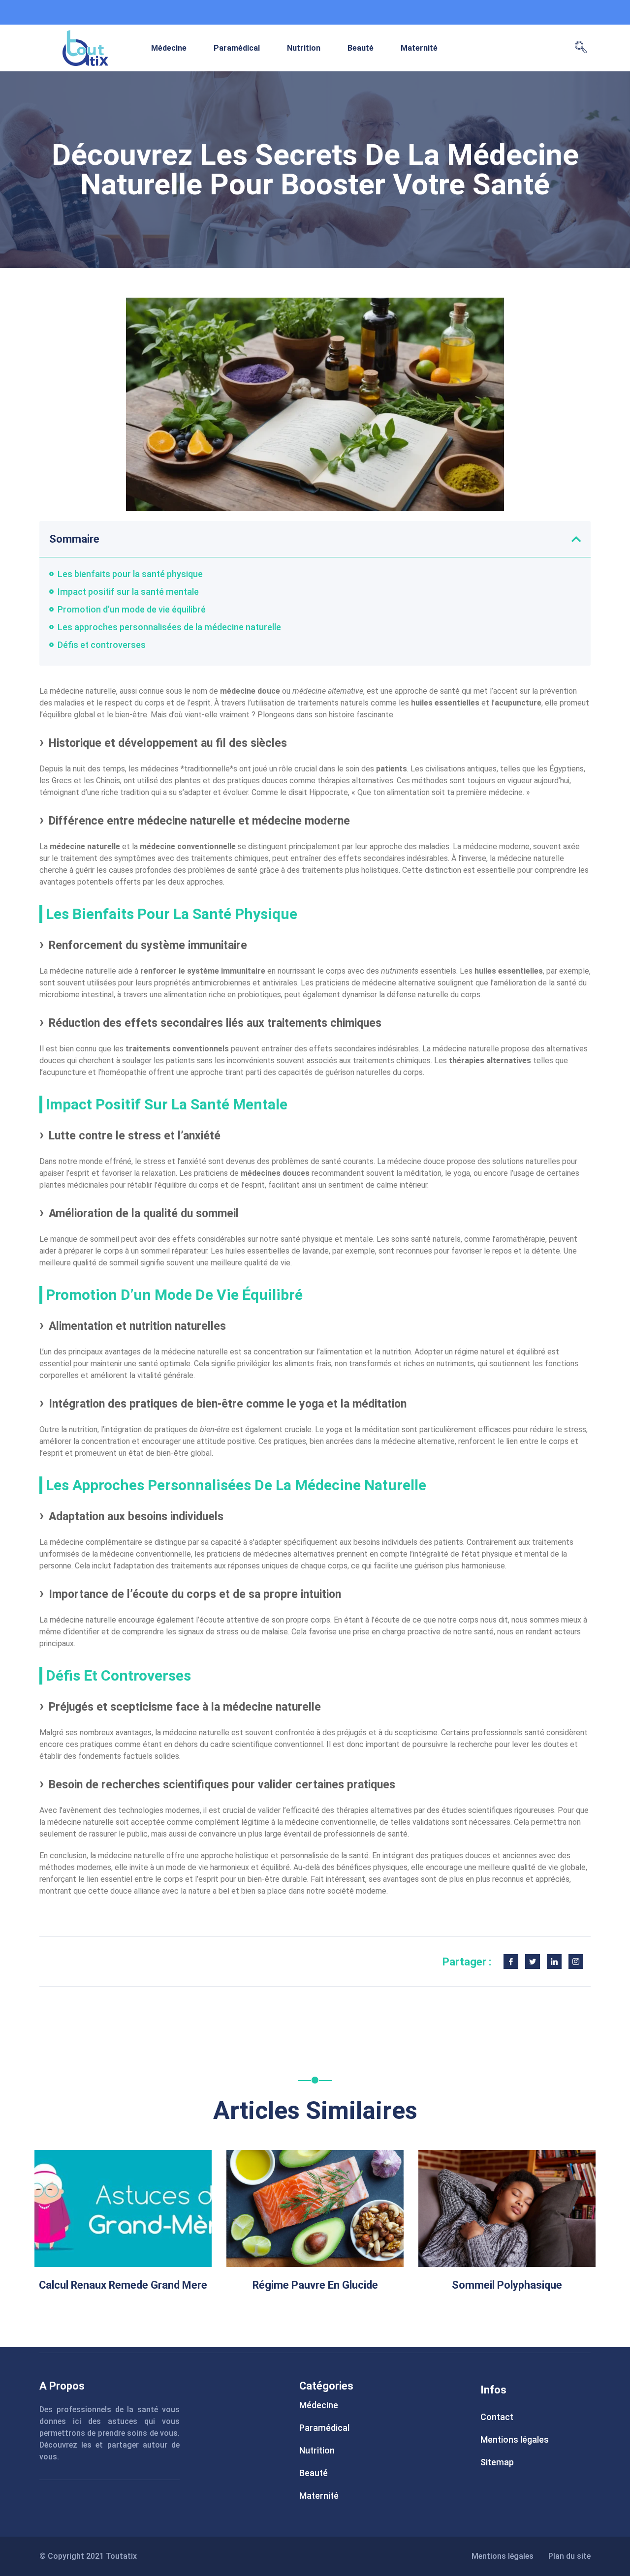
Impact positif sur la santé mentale (128, 592)
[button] (581, 48)
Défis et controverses (102, 645)
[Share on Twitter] (533, 1962)
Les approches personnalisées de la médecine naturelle (169, 627)
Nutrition (304, 48)
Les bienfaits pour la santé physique (130, 574)
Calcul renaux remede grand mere (123, 2285)
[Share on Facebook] (511, 1962)
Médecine (169, 48)
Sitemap (497, 2462)
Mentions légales (515, 2439)
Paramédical (237, 48)
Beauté (361, 48)
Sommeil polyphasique (507, 2285)
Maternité (419, 48)
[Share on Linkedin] (554, 1962)
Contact (497, 2417)
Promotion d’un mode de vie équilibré (132, 609)
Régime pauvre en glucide (315, 2285)
